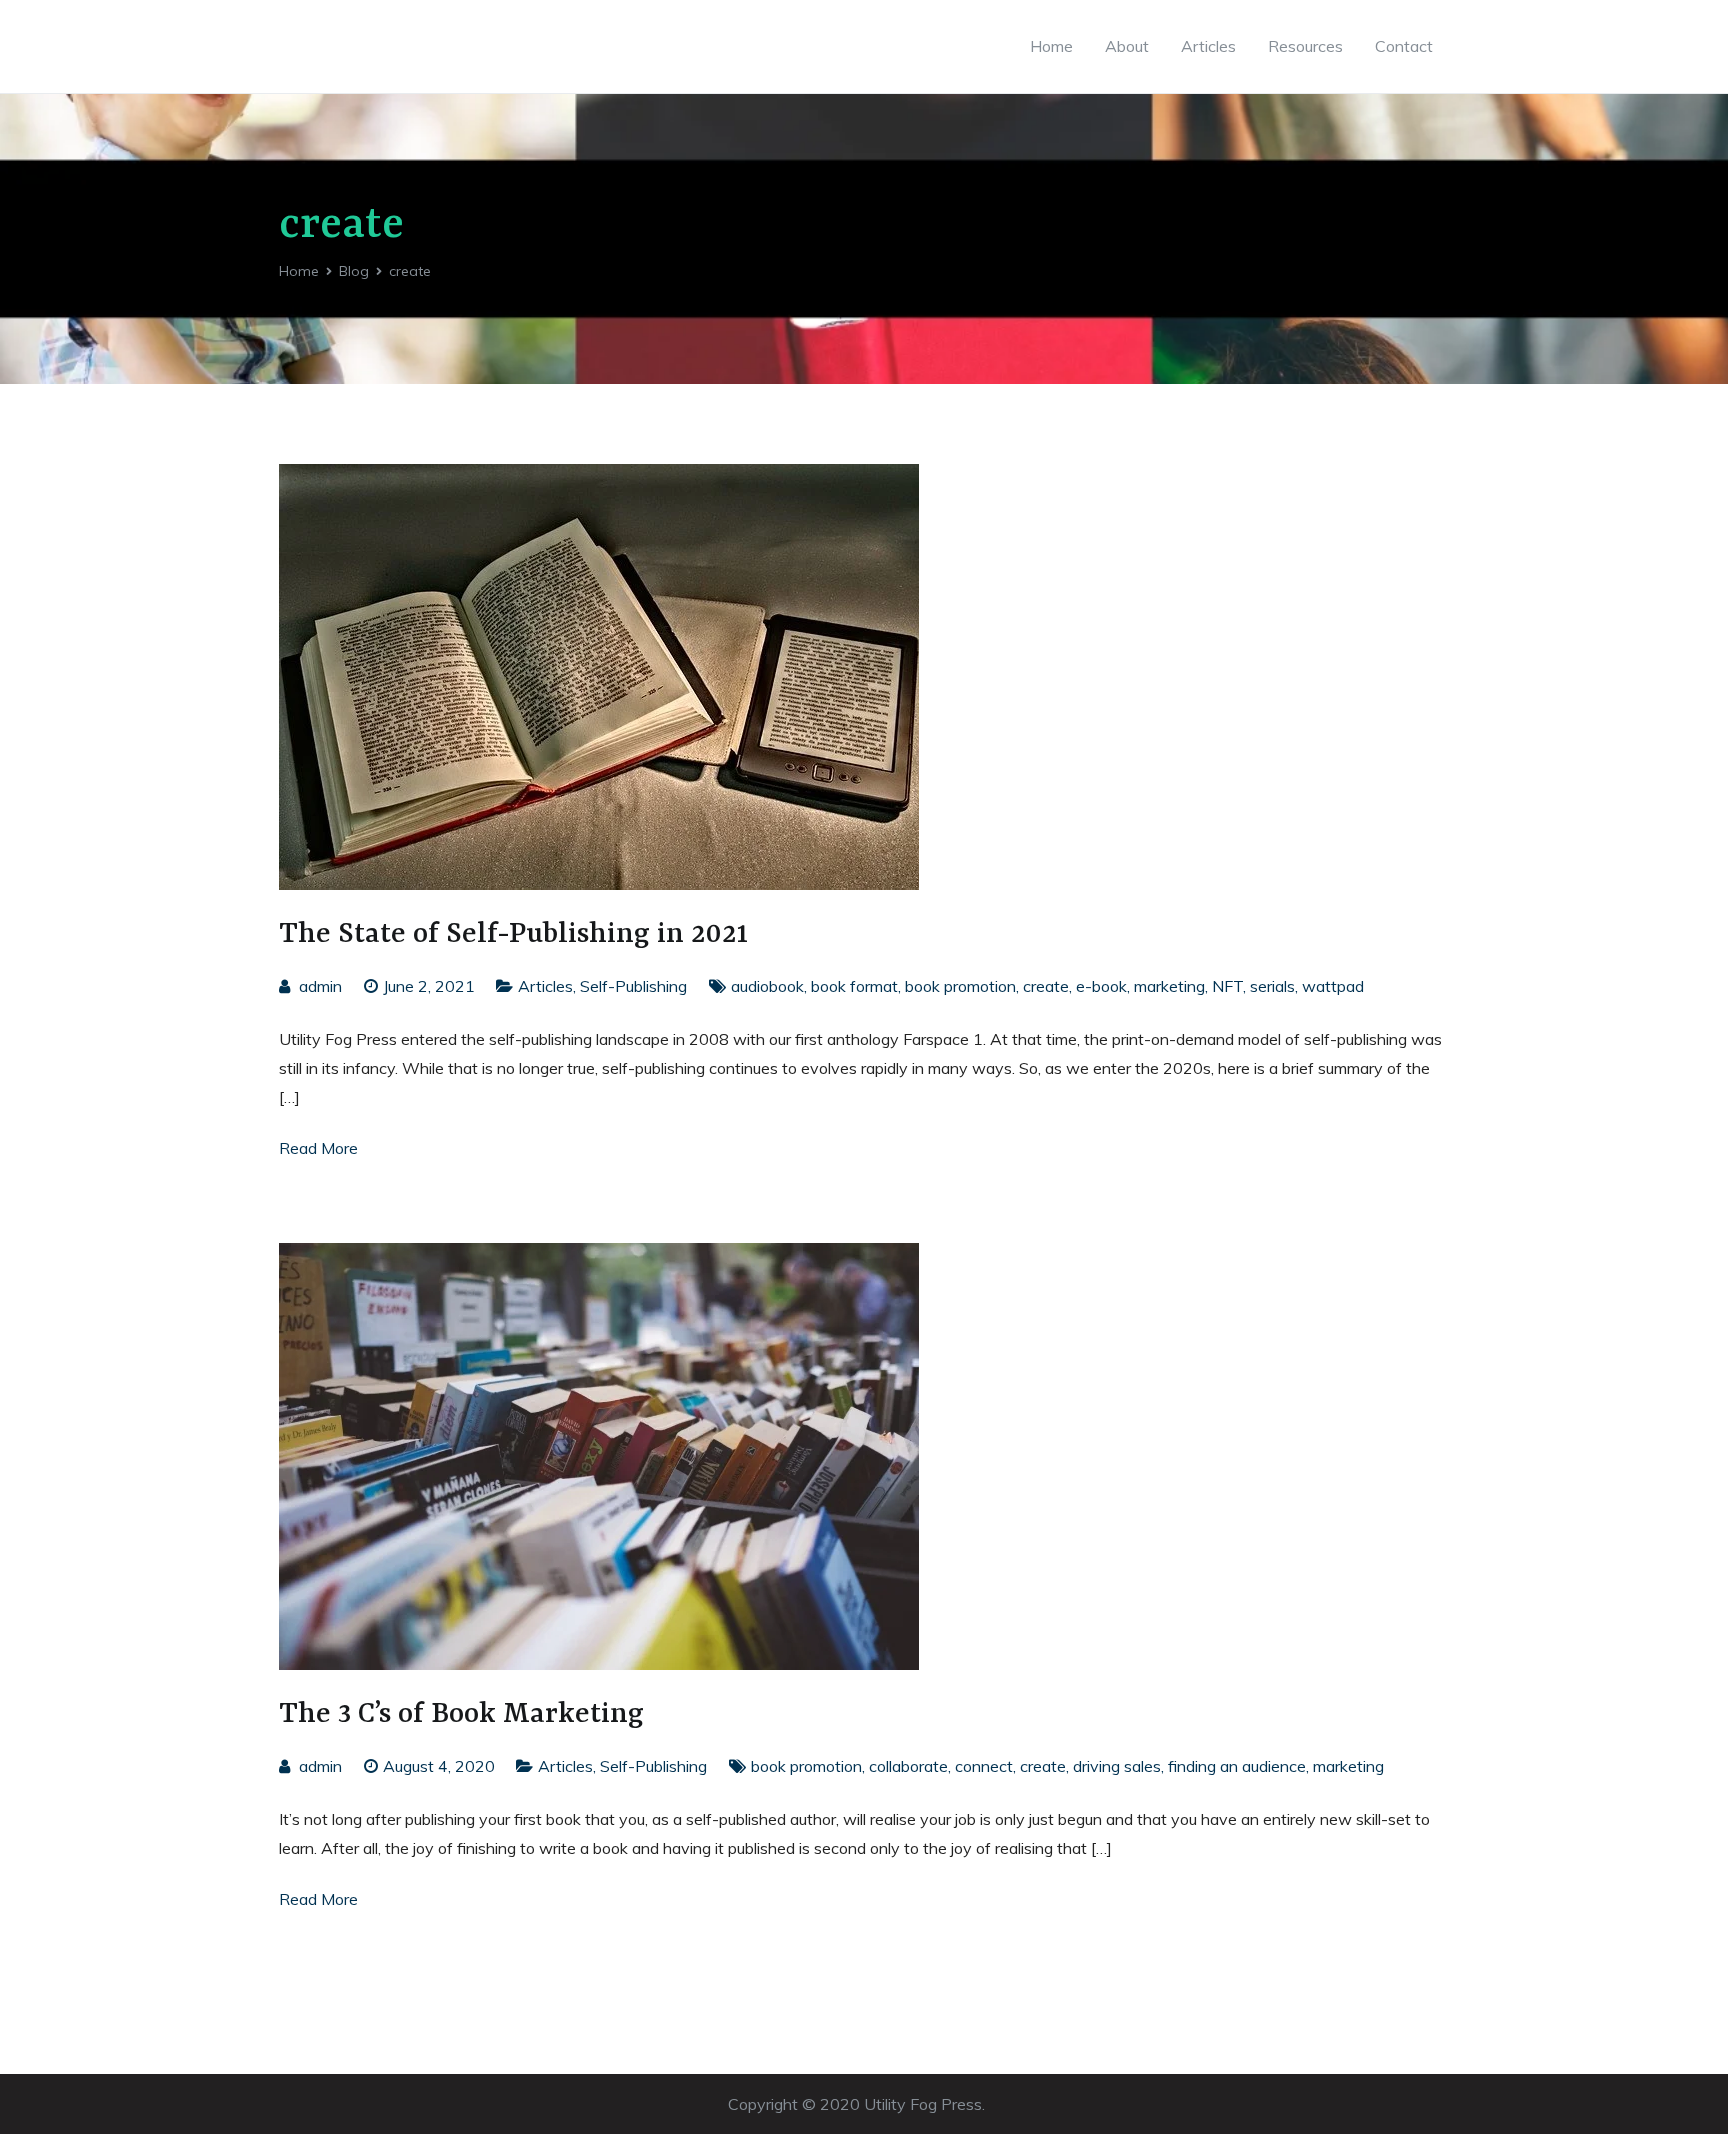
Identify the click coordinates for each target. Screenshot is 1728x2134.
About (1127, 46)
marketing (1169, 986)
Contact (1404, 46)
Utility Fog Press (923, 2104)
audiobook (767, 986)
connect (984, 1766)
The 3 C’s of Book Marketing (461, 1714)
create (1046, 986)
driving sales (1117, 1766)
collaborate (908, 1766)
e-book (1101, 986)
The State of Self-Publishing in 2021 (513, 934)
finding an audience (1237, 1766)
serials (1272, 986)
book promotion (960, 986)
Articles (1208, 46)
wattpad (1333, 986)
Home (1051, 46)
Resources (1305, 46)
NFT (1227, 986)
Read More (318, 1148)
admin (320, 986)
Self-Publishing (633, 986)
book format (854, 986)
